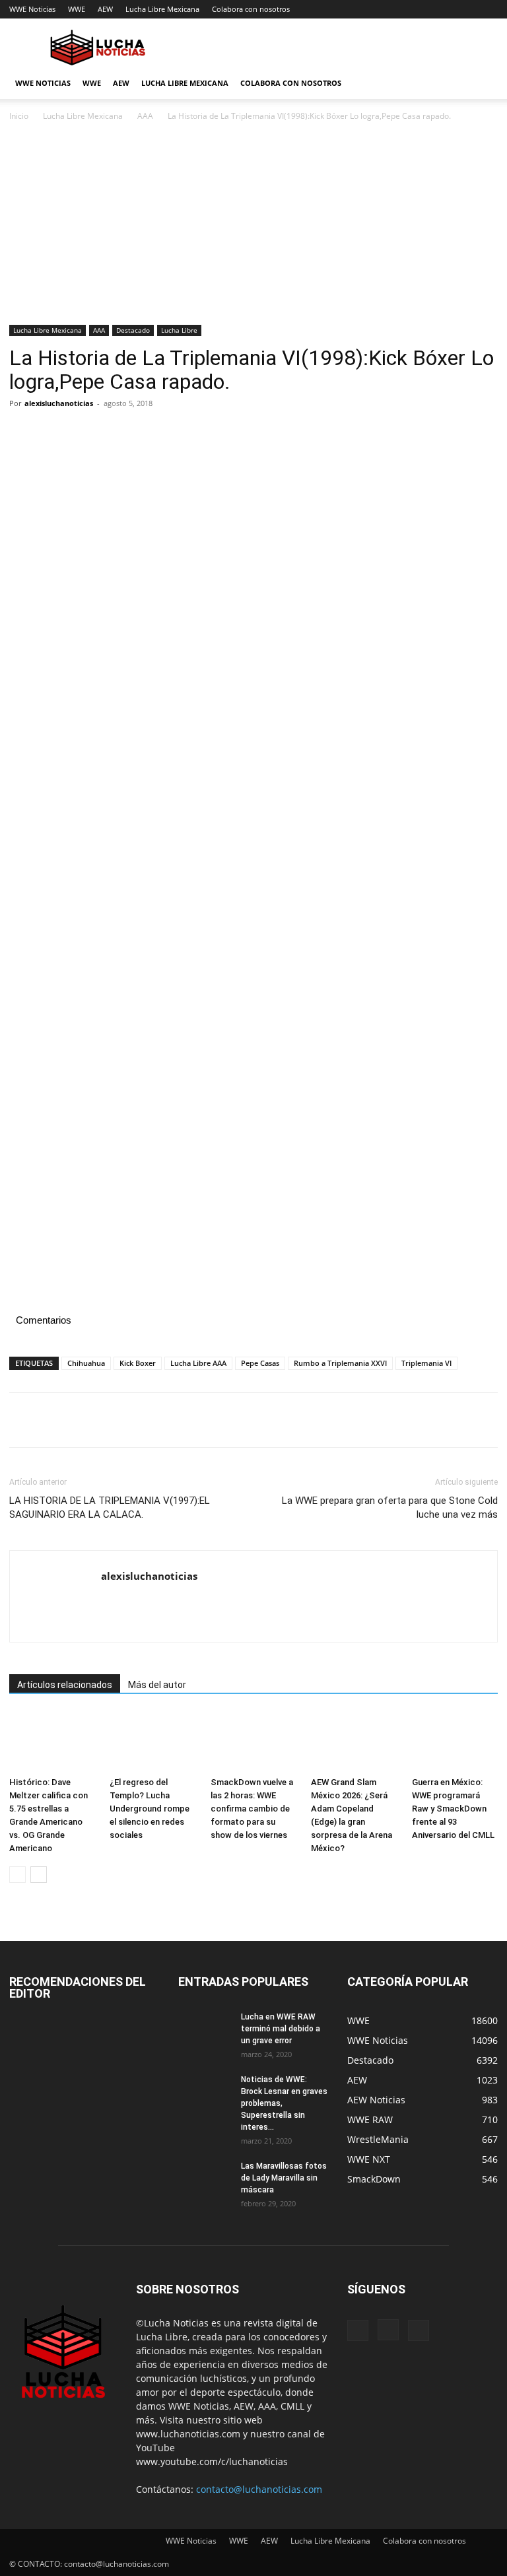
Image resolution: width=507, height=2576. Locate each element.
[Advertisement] (253, 227)
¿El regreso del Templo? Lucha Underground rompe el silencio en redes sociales (150, 1809)
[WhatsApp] (114, 433)
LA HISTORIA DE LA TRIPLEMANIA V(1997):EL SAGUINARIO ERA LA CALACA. (110, 1508)
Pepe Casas (260, 1363)
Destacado (133, 330)
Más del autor (157, 1685)
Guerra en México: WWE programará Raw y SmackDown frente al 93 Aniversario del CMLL (453, 1809)
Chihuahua (86, 1363)
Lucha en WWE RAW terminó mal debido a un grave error (281, 2029)
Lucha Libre (179, 330)
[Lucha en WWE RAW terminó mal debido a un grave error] (205, 2029)
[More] (145, 433)
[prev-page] (17, 1875)
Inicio (19, 116)
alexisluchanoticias (59, 403)
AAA (145, 116)
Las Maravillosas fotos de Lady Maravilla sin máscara (284, 2178)
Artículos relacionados (65, 1685)
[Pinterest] (83, 433)
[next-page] (39, 1875)
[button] (482, 84)
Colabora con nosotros (251, 9)
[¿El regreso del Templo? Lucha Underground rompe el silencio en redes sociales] (152, 1742)
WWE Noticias (32, 9)
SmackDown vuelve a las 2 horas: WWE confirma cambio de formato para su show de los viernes (252, 1809)
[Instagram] (388, 2330)
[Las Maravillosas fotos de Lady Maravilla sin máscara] (205, 2179)
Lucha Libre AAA (198, 1363)
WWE (77, 9)
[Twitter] (53, 433)
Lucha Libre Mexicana (162, 9)
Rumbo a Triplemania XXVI (340, 1363)
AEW (105, 9)
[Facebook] (22, 433)
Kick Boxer (138, 1363)
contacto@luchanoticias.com (259, 2489)
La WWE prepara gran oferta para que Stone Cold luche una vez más (390, 1508)
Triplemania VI (426, 1363)
